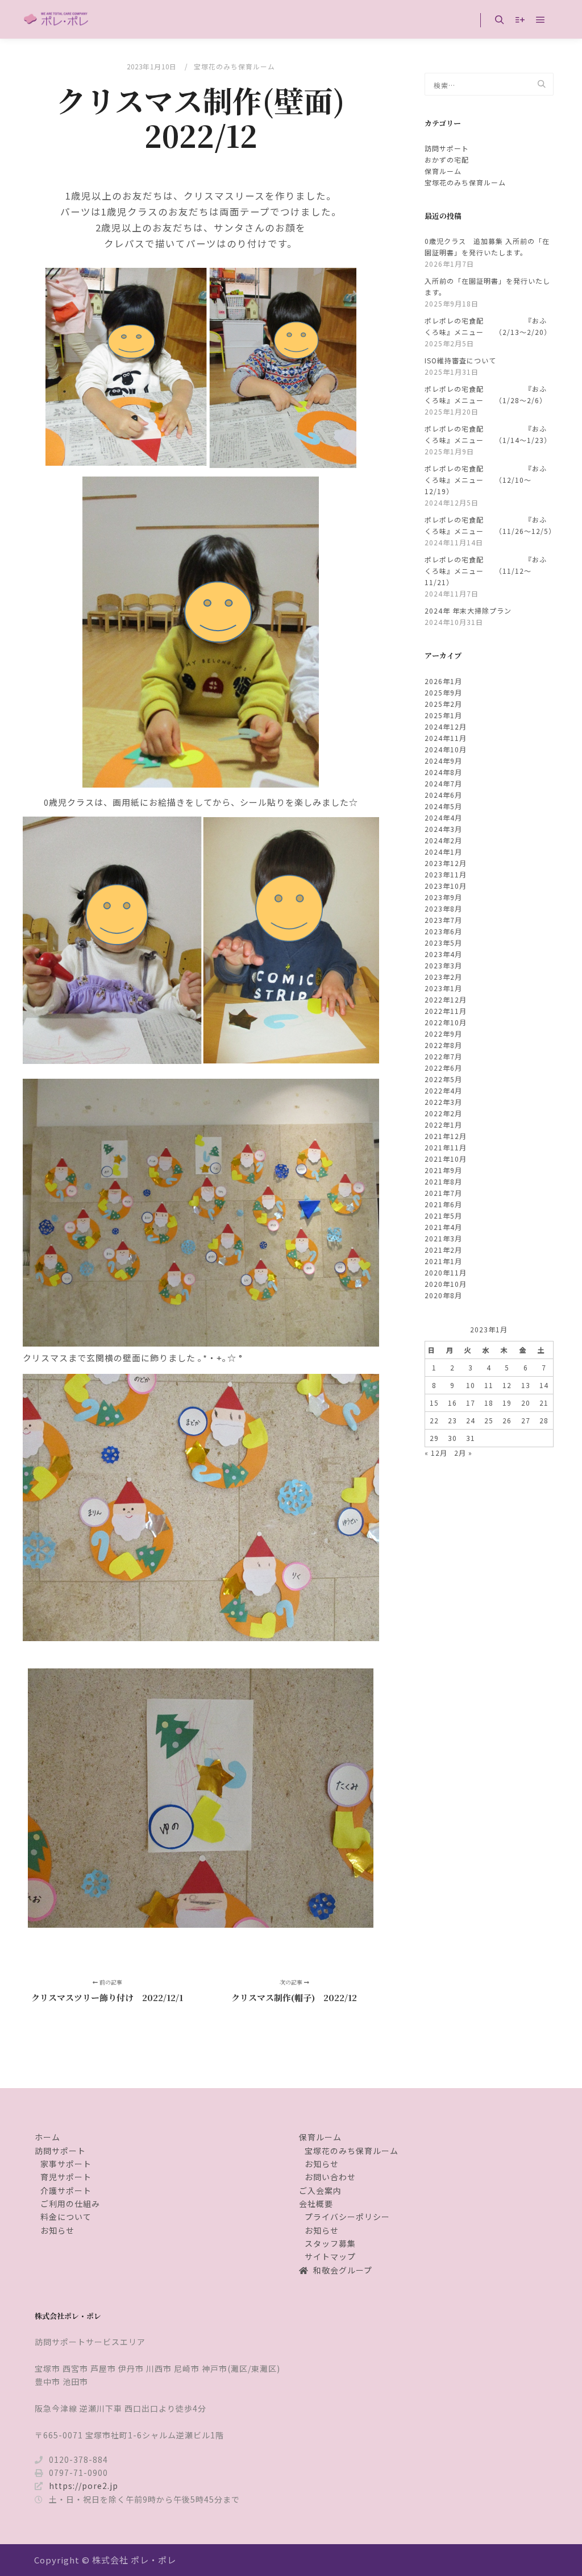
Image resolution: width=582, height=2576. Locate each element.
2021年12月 (446, 1136)
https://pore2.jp (84, 2486)
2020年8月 (443, 1295)
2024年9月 (443, 761)
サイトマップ (330, 2256)
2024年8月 (443, 772)
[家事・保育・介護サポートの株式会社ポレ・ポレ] (57, 19)
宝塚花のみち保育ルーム (234, 66)
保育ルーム (443, 171)
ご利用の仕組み (70, 2204)
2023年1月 (443, 988)
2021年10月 (446, 1159)
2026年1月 (443, 681)
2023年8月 (443, 908)
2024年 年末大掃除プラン (468, 610)
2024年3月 (443, 829)
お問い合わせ (330, 2177)
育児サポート (66, 2177)
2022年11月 (446, 1011)
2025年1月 (443, 715)
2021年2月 (443, 1250)
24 (471, 1420)
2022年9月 (443, 1034)
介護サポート (66, 2190)
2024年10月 (446, 749)
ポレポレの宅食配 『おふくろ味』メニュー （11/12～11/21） (486, 571)
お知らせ (57, 2230)
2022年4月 (443, 1090)
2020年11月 (446, 1272)
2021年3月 (443, 1238)
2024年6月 (443, 795)
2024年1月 (443, 852)
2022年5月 (443, 1079)
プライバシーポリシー (347, 2217)
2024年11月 (446, 738)
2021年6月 (443, 1204)
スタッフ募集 (330, 2243)
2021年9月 (443, 1170)
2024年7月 (443, 783)
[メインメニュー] (541, 20)
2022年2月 (443, 1113)
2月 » (463, 1453)
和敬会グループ (343, 2270)
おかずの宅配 (447, 160)
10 (471, 1385)
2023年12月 (446, 863)
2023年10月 (446, 886)
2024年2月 (443, 840)
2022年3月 (443, 1102)
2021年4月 (443, 1227)
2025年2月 (443, 704)
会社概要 (316, 2204)
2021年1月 (443, 1261)
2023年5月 (443, 943)
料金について (66, 2217)
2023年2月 (443, 977)
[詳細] (520, 20)
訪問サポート (447, 148)
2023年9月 (443, 897)
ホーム (47, 2137)
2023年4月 (443, 954)
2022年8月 (443, 1045)
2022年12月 (446, 999)
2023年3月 (443, 965)
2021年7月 (443, 1193)
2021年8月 (443, 1181)
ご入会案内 (320, 2190)
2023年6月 (443, 931)
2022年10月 (446, 1022)
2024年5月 (443, 806)
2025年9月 (443, 692)
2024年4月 (443, 817)
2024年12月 (446, 726)
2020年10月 (446, 1284)
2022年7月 (443, 1056)
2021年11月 (446, 1147)
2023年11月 (446, 874)
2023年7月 (443, 920)
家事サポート (66, 2164)
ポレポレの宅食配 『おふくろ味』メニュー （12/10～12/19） (486, 480)
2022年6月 (443, 1068)
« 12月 (436, 1453)
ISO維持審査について (460, 360)
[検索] (500, 20)
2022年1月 (443, 1125)
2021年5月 (443, 1215)
